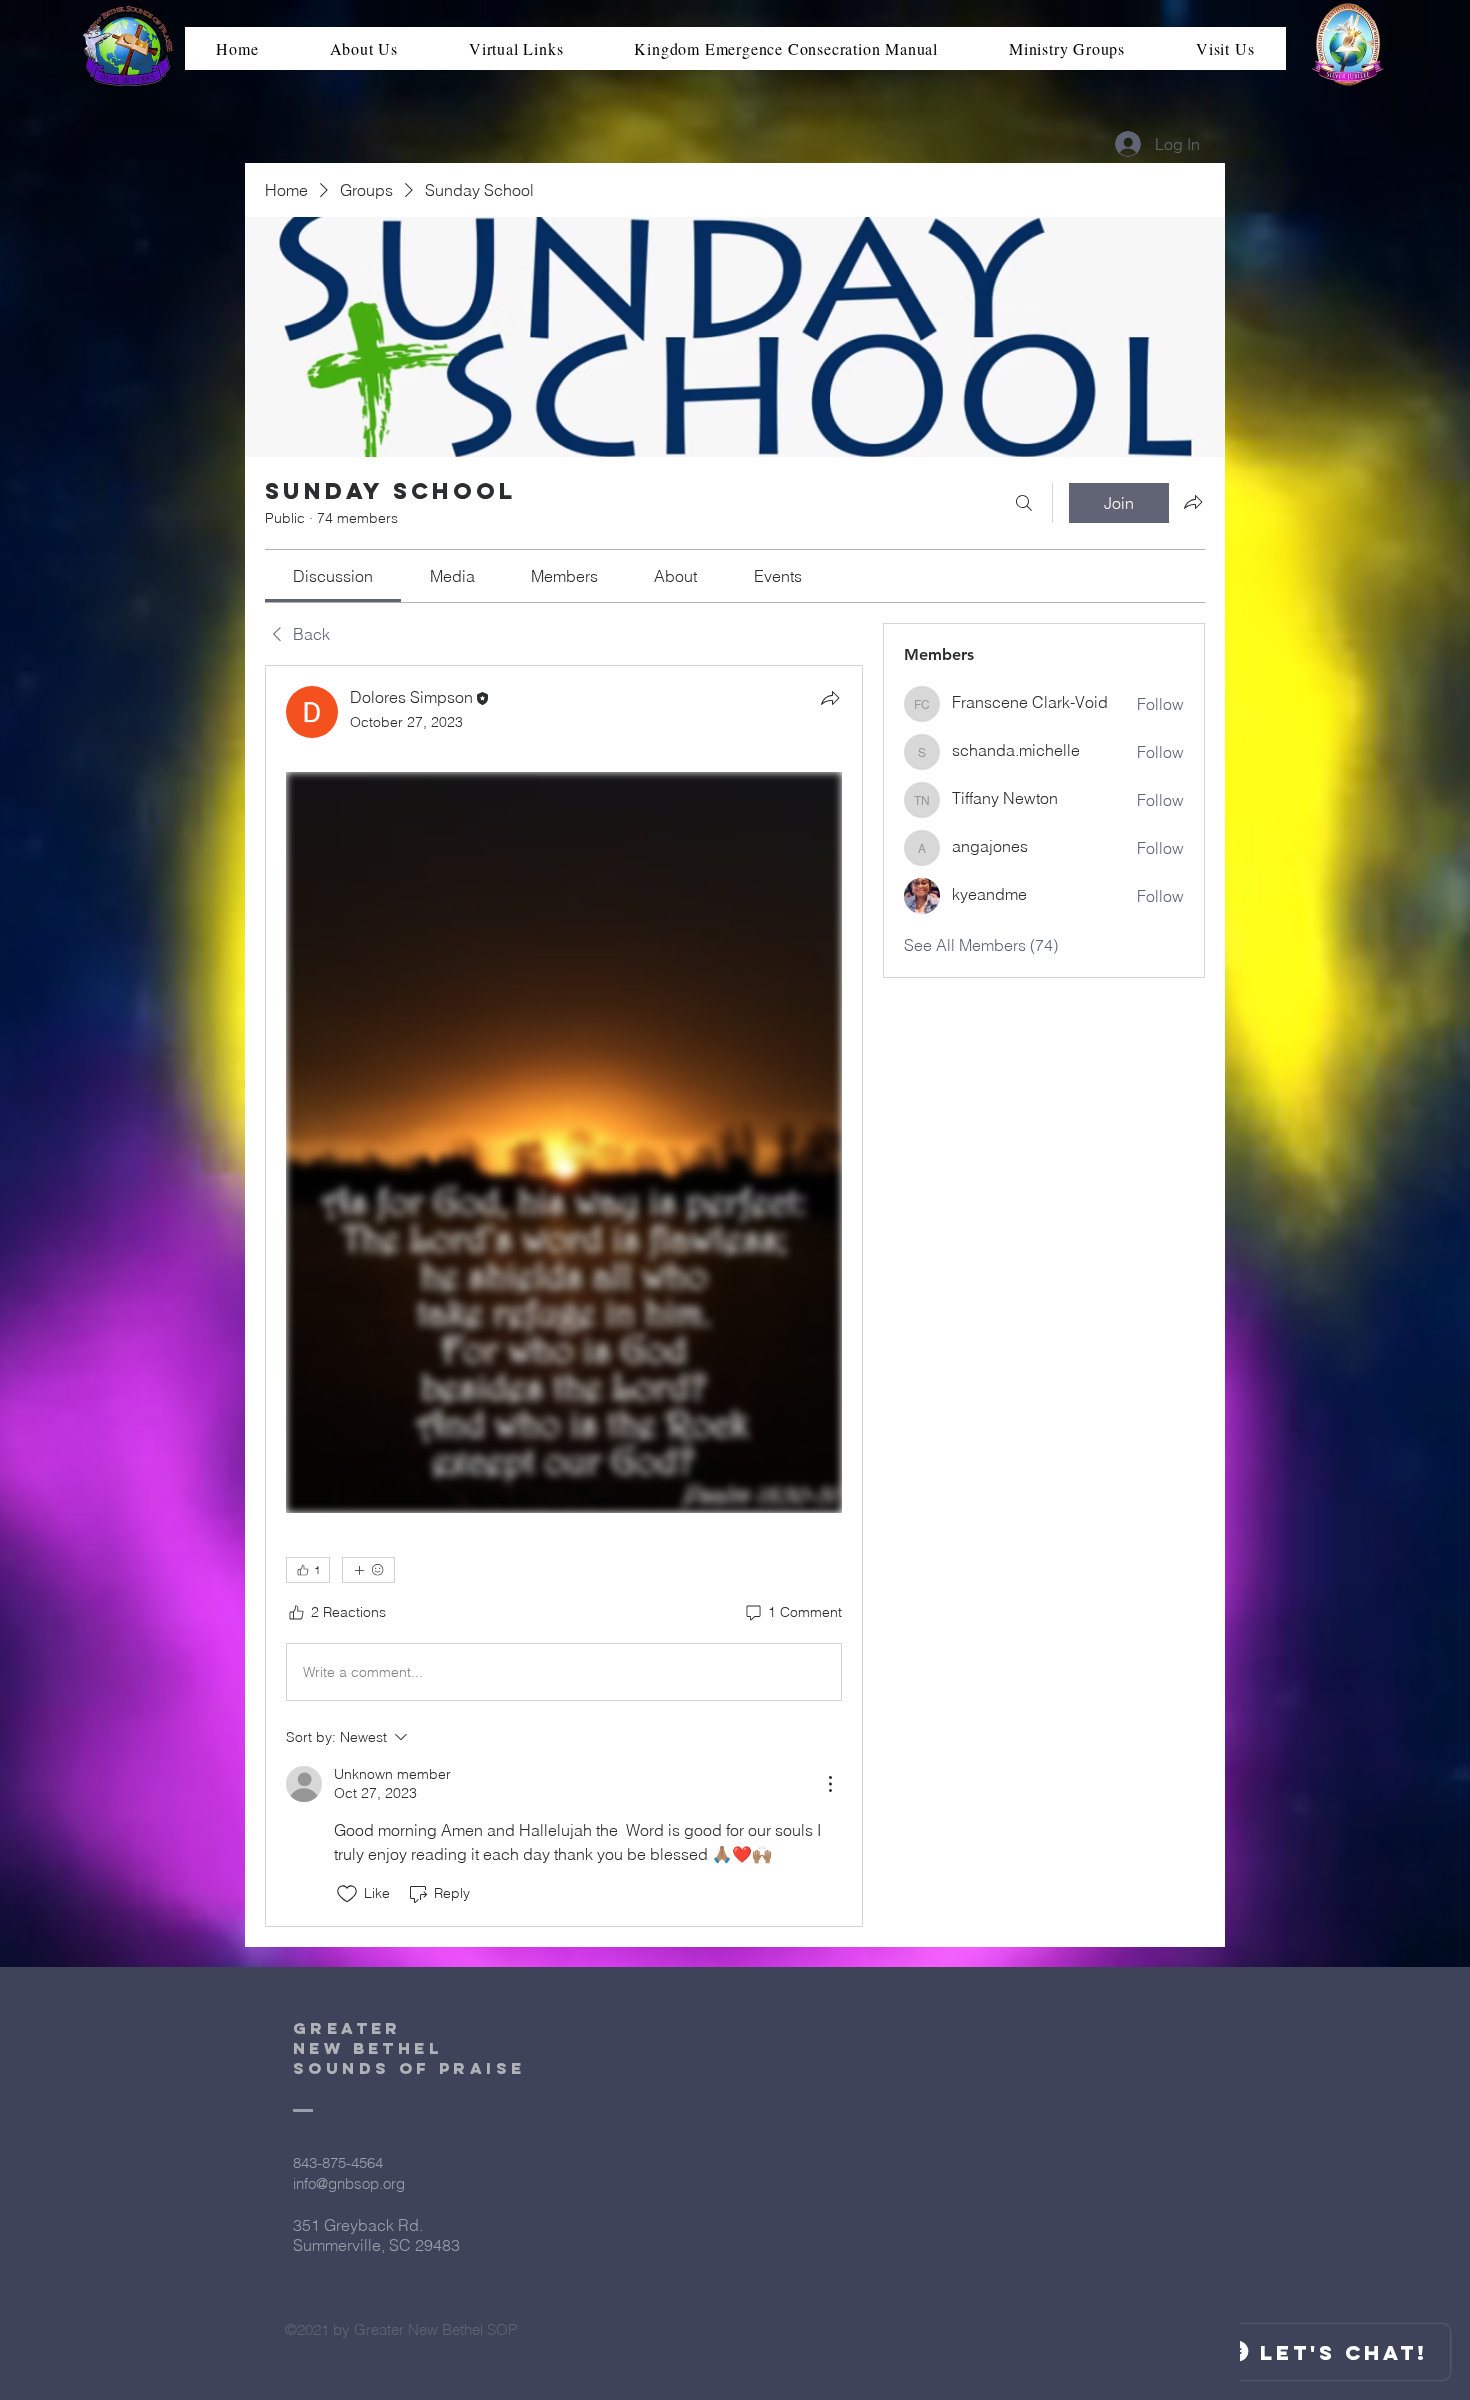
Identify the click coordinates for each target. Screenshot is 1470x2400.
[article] (564, 1296)
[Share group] (1193, 502)
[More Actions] (830, 1784)
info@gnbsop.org (349, 2183)
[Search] (1024, 503)
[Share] (830, 698)
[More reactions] (368, 1570)
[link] (333, 576)
